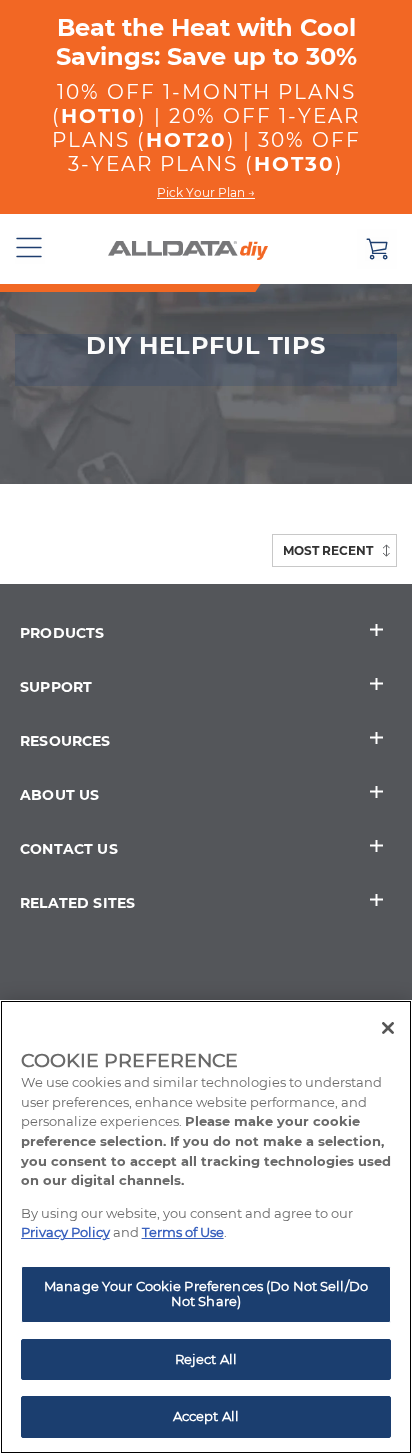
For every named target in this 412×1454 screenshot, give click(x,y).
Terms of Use (183, 1232)
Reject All (206, 1359)
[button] (30, 249)
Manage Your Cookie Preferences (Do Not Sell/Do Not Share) (206, 1294)
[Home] (188, 249)
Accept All (206, 1416)
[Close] (388, 1028)
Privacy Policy (65, 1232)
